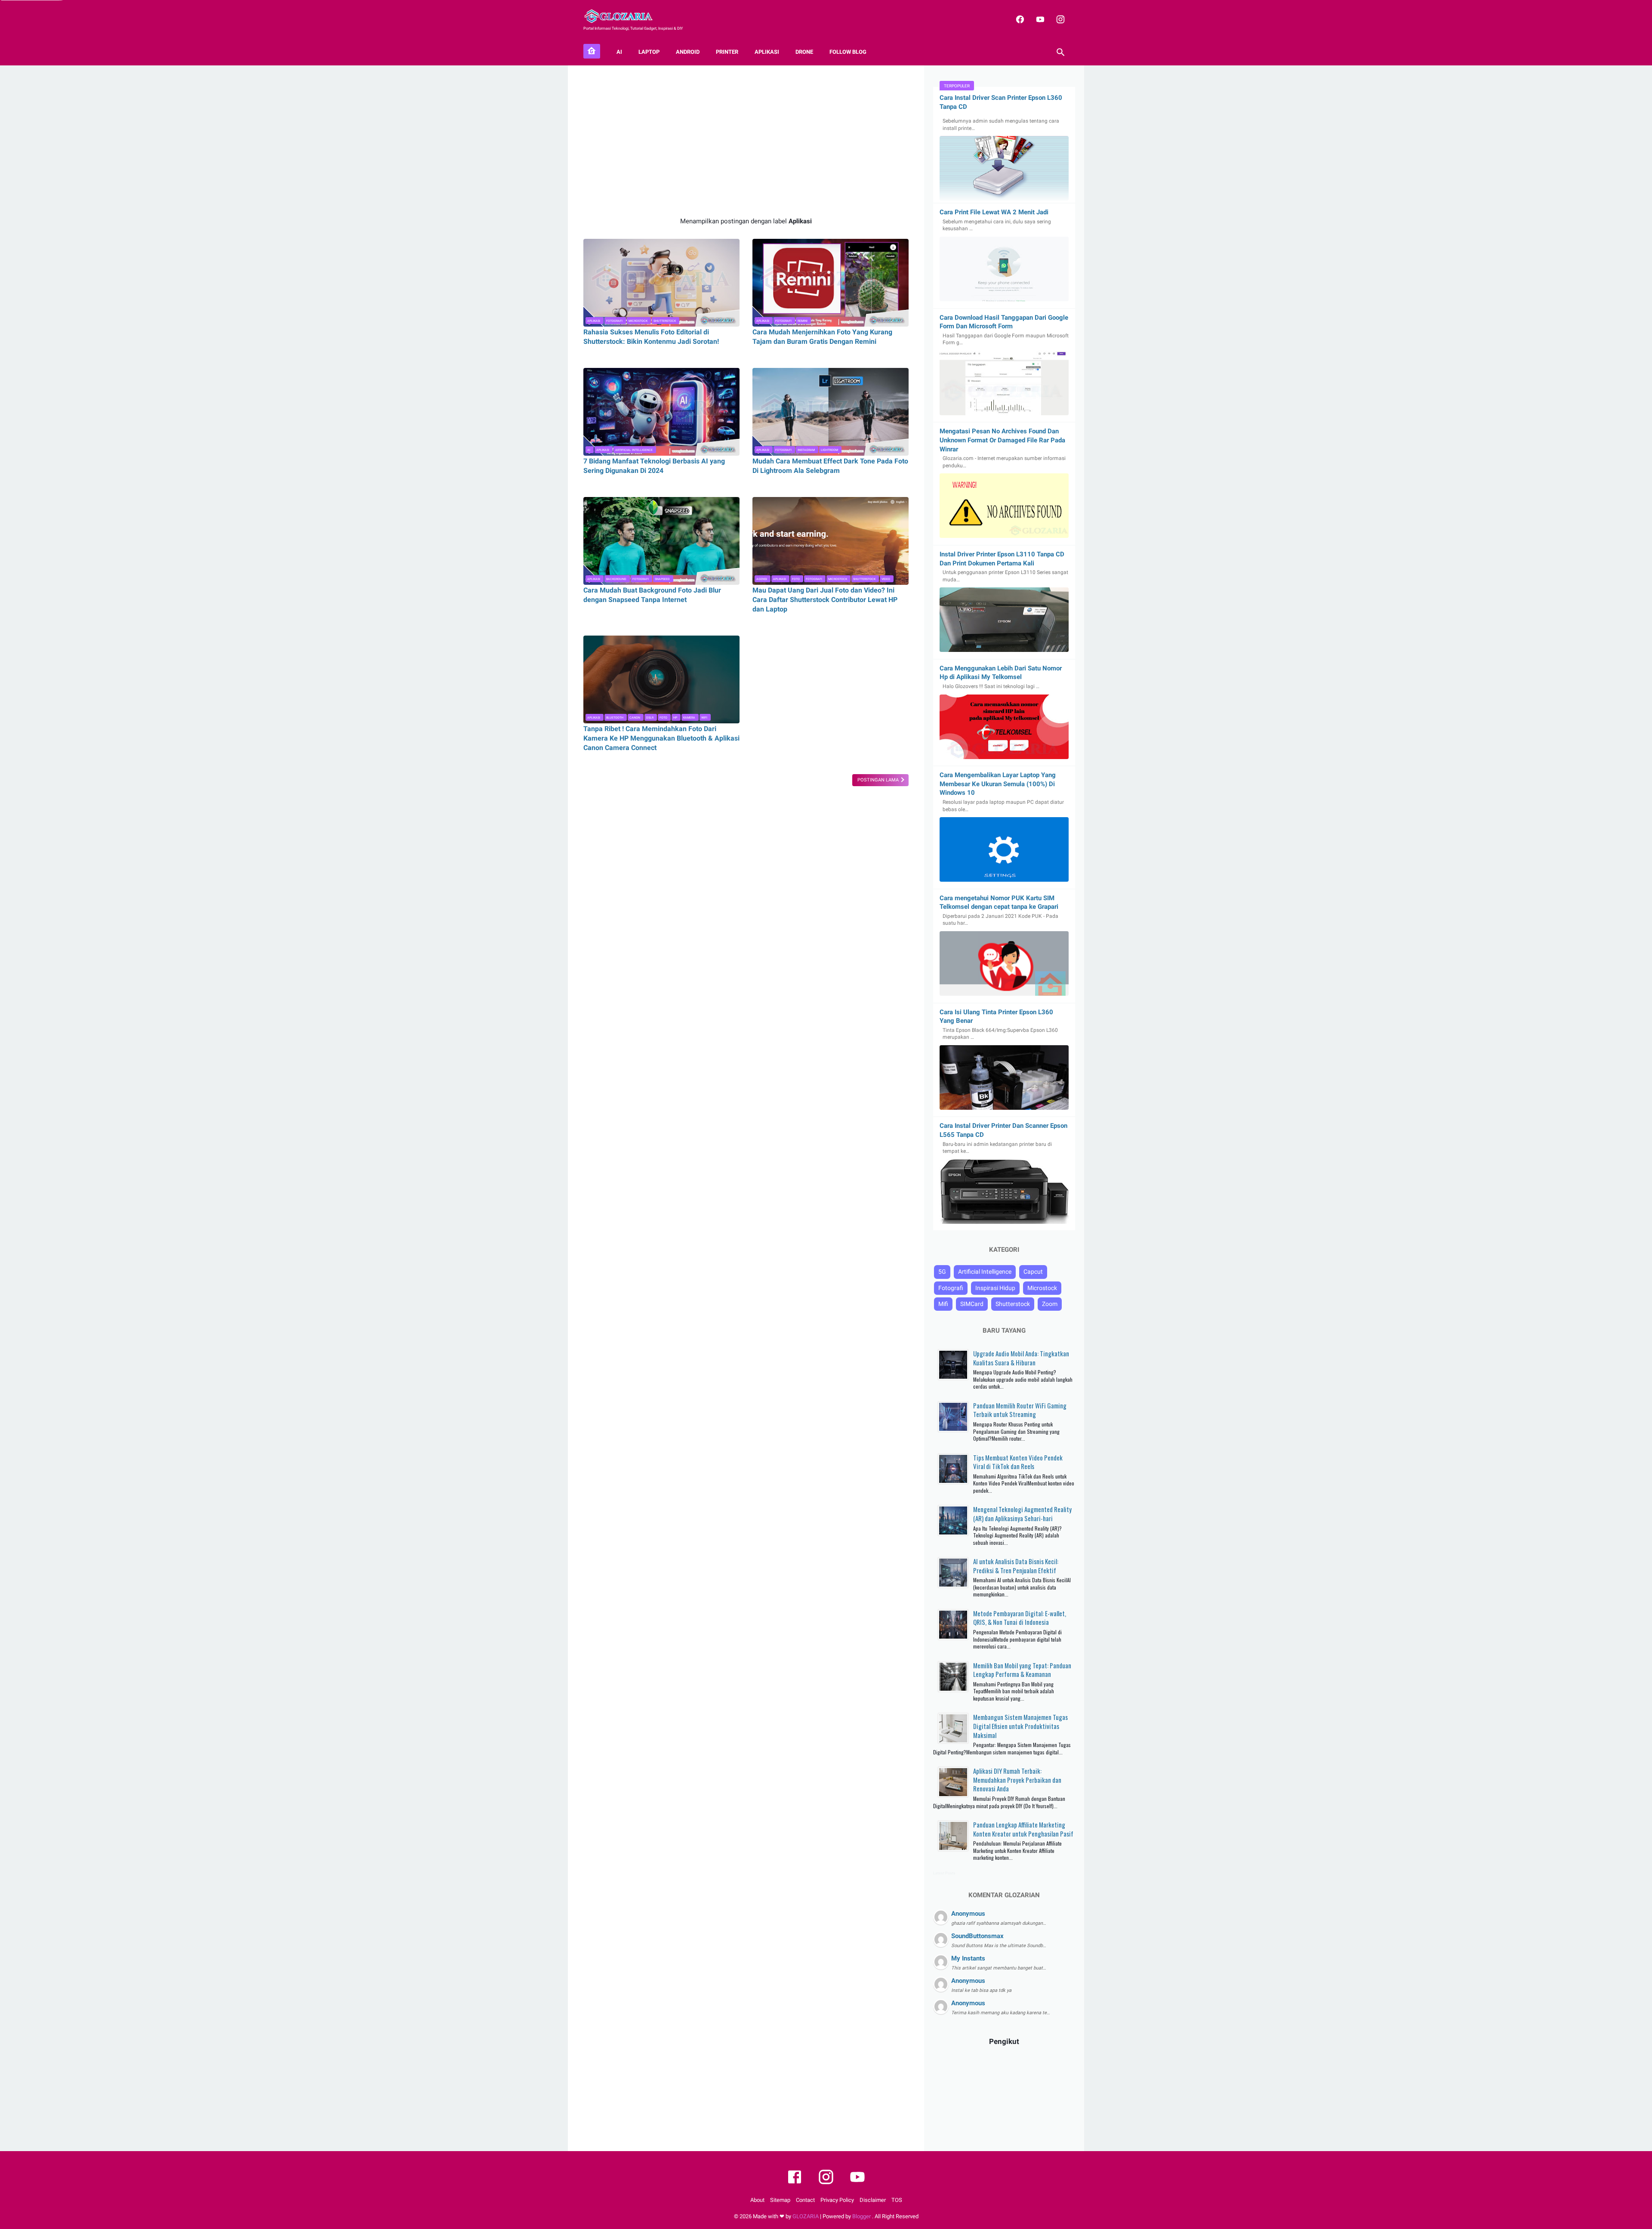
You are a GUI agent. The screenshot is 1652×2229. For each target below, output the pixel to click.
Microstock (638, 321)
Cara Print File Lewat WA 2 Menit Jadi (994, 212)
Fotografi (614, 321)
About (757, 2200)
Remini (803, 321)
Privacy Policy (837, 2200)
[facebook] (1019, 19)
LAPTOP (649, 52)
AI (619, 52)
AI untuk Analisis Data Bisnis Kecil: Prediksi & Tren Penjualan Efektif (1016, 1566)
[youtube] (1039, 19)
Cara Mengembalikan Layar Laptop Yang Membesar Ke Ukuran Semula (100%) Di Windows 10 (998, 784)
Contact (805, 2200)
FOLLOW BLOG (848, 52)
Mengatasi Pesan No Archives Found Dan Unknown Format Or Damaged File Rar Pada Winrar (1002, 440)
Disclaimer (873, 2200)
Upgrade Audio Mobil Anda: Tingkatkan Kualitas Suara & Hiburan (1021, 1358)
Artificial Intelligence (634, 450)
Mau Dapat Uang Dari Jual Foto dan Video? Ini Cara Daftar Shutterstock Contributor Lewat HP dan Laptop (825, 600)
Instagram (806, 450)
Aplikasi (594, 321)
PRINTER (727, 52)
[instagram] (1059, 19)
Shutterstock (665, 321)
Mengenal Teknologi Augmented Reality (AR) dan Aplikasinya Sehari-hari (1022, 1514)
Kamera (689, 718)
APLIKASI (767, 52)
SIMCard (972, 1304)
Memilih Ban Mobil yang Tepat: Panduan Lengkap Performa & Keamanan (1022, 1670)
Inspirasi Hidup (995, 1288)
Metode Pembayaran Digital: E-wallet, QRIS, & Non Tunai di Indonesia (1020, 1618)
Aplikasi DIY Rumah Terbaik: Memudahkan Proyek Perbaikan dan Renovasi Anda (1017, 1780)
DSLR (650, 718)
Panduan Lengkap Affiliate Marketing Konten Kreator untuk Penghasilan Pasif (1023, 1829)
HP (675, 718)
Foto (796, 579)
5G (942, 1272)
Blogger (862, 2216)
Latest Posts (944, 1873)
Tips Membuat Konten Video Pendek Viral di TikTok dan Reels (1018, 1462)
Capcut (1033, 1272)
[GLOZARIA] (624, 16)
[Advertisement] (746, 141)
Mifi (943, 1304)
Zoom (1050, 1304)
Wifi (704, 718)
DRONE (804, 52)
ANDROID (688, 52)
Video (886, 579)
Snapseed (662, 579)
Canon (635, 718)
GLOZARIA (806, 2216)
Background (616, 579)
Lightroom (829, 450)
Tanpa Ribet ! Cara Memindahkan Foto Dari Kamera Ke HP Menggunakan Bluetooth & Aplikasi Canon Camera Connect (661, 738)
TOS (897, 2200)
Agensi (762, 579)
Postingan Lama (879, 780)
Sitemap (780, 2200)
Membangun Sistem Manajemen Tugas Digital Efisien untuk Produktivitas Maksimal (1020, 1726)
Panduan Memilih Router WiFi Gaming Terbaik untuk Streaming (1020, 1410)
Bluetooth (615, 718)
